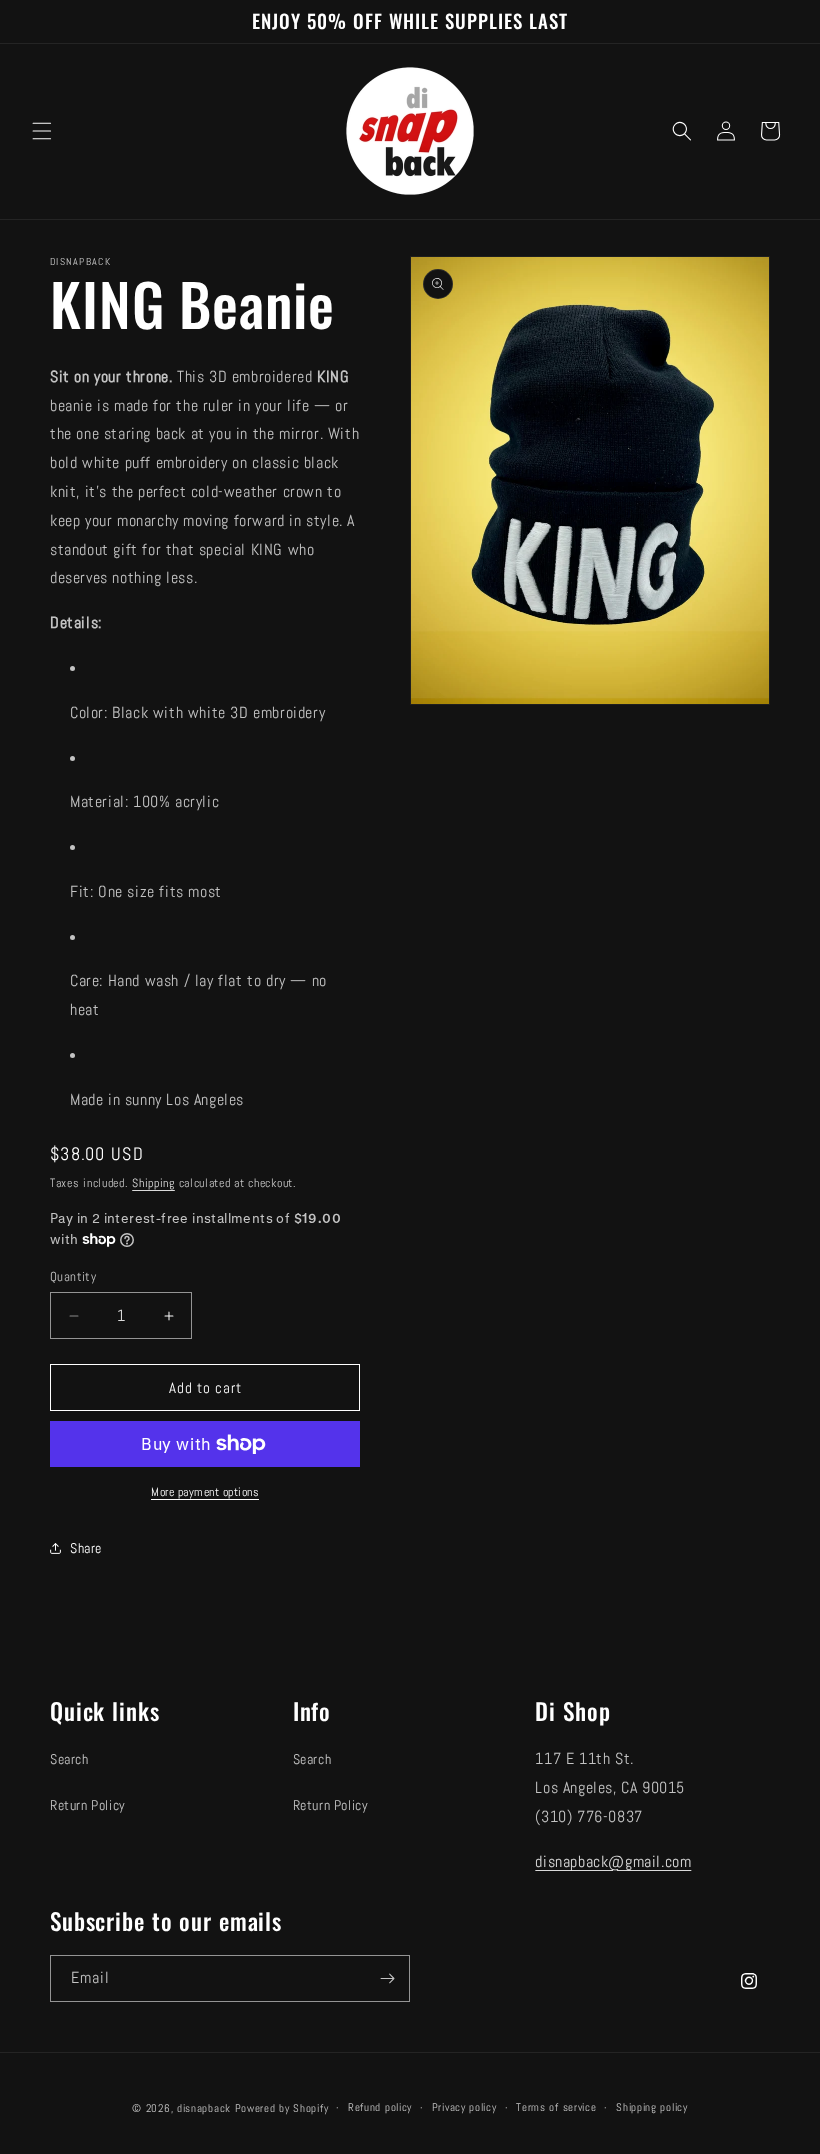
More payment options (205, 1492)
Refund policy (380, 2107)
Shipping (153, 1183)
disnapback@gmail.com (613, 1861)
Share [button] (86, 1548)
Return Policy (88, 1805)
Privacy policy (464, 2107)
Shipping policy (652, 2107)
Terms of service (556, 2107)
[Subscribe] (387, 1978)
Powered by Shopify (282, 2108)
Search (69, 1759)
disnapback (204, 2108)
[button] (42, 131)
